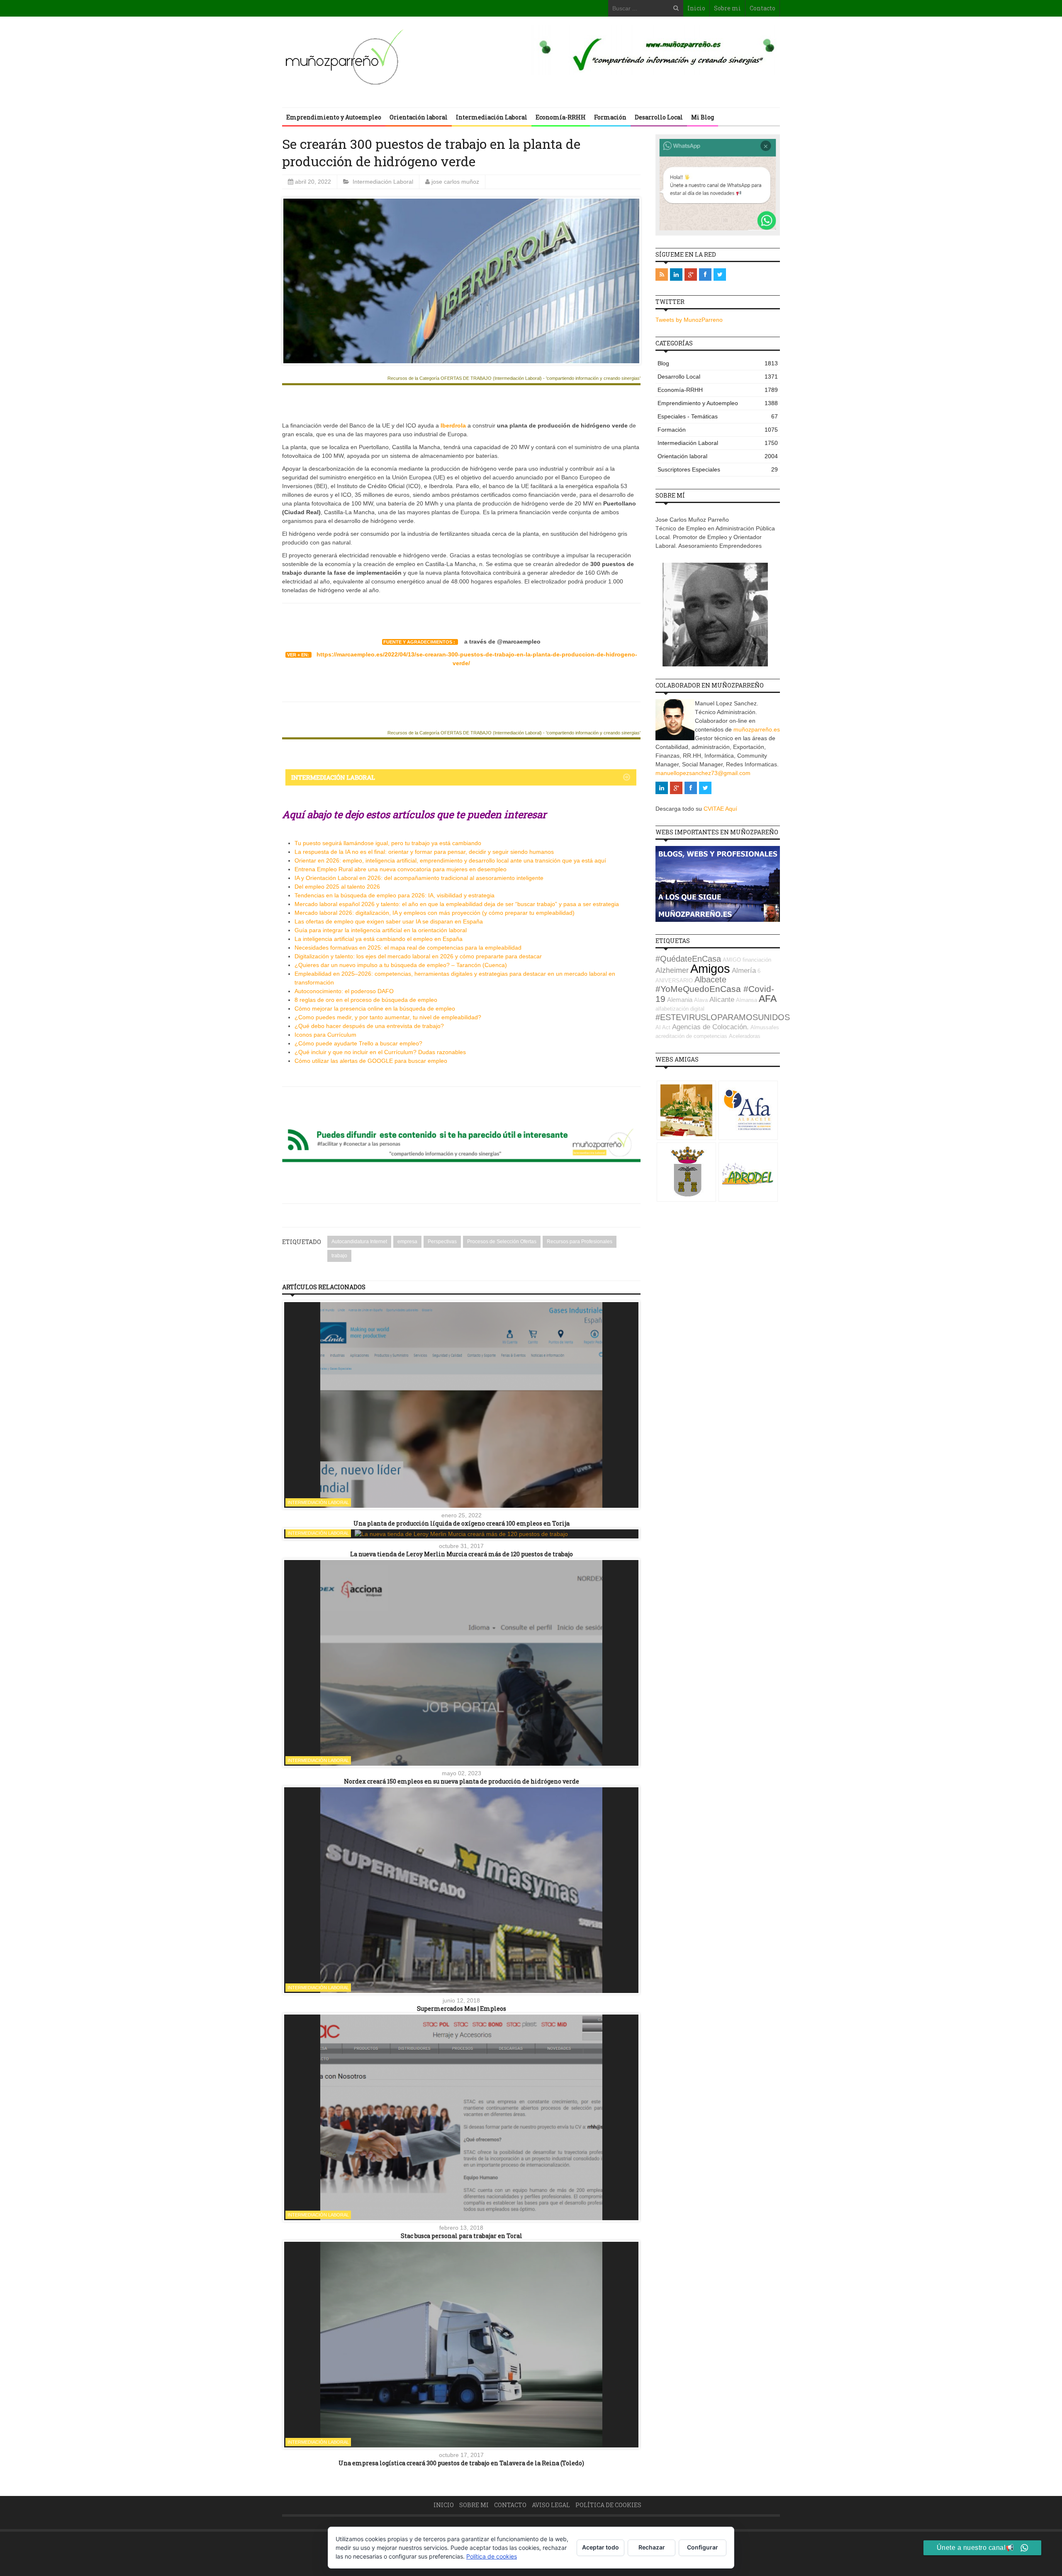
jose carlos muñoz (455, 182)
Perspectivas (442, 1242)
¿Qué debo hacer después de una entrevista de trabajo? (369, 1026)
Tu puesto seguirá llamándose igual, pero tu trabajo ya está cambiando (388, 843)
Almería (744, 971)
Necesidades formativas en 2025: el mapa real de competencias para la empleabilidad (408, 948)
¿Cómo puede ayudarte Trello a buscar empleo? (358, 1043)
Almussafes (765, 1027)
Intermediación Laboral (492, 117)
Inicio (696, 8)
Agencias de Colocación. (710, 1027)
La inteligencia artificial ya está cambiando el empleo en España (379, 939)
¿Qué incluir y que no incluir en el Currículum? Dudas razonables (380, 1052)
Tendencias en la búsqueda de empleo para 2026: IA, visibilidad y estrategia (395, 895)
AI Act (663, 1027)
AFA (768, 999)
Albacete (710, 979)
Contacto (762, 8)
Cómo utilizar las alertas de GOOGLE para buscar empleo (371, 1061)
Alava (701, 1000)
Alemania (680, 1000)
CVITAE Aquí (720, 809)
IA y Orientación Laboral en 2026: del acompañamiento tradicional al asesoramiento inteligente (419, 878)
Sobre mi (727, 8)
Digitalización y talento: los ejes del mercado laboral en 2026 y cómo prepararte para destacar (418, 956)
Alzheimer (672, 970)
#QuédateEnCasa (688, 959)
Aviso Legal (551, 2505)
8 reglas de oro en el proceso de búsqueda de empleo (366, 1000)
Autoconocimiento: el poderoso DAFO (344, 991)
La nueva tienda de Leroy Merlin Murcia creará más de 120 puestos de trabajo (462, 1554)
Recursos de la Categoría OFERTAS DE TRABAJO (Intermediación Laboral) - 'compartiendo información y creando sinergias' (514, 378)
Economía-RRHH (561, 117)
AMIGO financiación (747, 960)
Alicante (722, 1000)
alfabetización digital (680, 1009)
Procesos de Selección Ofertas (502, 1242)
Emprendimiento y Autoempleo (334, 117)
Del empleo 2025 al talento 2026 (337, 887)
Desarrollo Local (659, 117)
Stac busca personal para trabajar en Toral (462, 2236)
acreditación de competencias (691, 1036)
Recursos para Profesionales (580, 1242)
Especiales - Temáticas (718, 416)
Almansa (747, 1000)
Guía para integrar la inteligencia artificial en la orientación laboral (381, 930)
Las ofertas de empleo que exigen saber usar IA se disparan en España (389, 921)
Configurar (703, 2547)
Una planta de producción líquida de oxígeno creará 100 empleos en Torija (462, 1523)
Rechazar (652, 2547)
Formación (610, 117)
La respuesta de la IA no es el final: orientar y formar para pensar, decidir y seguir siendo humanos (424, 852)
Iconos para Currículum (325, 1035)
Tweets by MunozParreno (689, 320)
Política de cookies (608, 2505)
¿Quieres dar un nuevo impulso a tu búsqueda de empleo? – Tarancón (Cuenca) (401, 965)
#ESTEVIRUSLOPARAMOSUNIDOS (723, 1017)
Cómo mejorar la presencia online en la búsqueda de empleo (375, 1009)
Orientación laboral (419, 117)
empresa (407, 1242)
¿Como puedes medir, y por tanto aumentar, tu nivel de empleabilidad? (388, 1017)
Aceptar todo (600, 2547)
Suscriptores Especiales (718, 469)
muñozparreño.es (757, 729)
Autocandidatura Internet (359, 1242)
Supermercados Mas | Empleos (462, 2009)
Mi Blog (703, 117)
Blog (718, 363)
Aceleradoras (745, 1036)
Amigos (710, 968)
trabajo (339, 1256)
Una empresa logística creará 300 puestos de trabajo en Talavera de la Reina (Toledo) (461, 2463)
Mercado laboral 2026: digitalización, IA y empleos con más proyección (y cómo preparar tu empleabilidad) (435, 913)
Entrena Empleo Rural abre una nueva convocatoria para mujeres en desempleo (401, 869)
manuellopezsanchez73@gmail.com (703, 773)
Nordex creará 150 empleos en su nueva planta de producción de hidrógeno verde (462, 1781)
